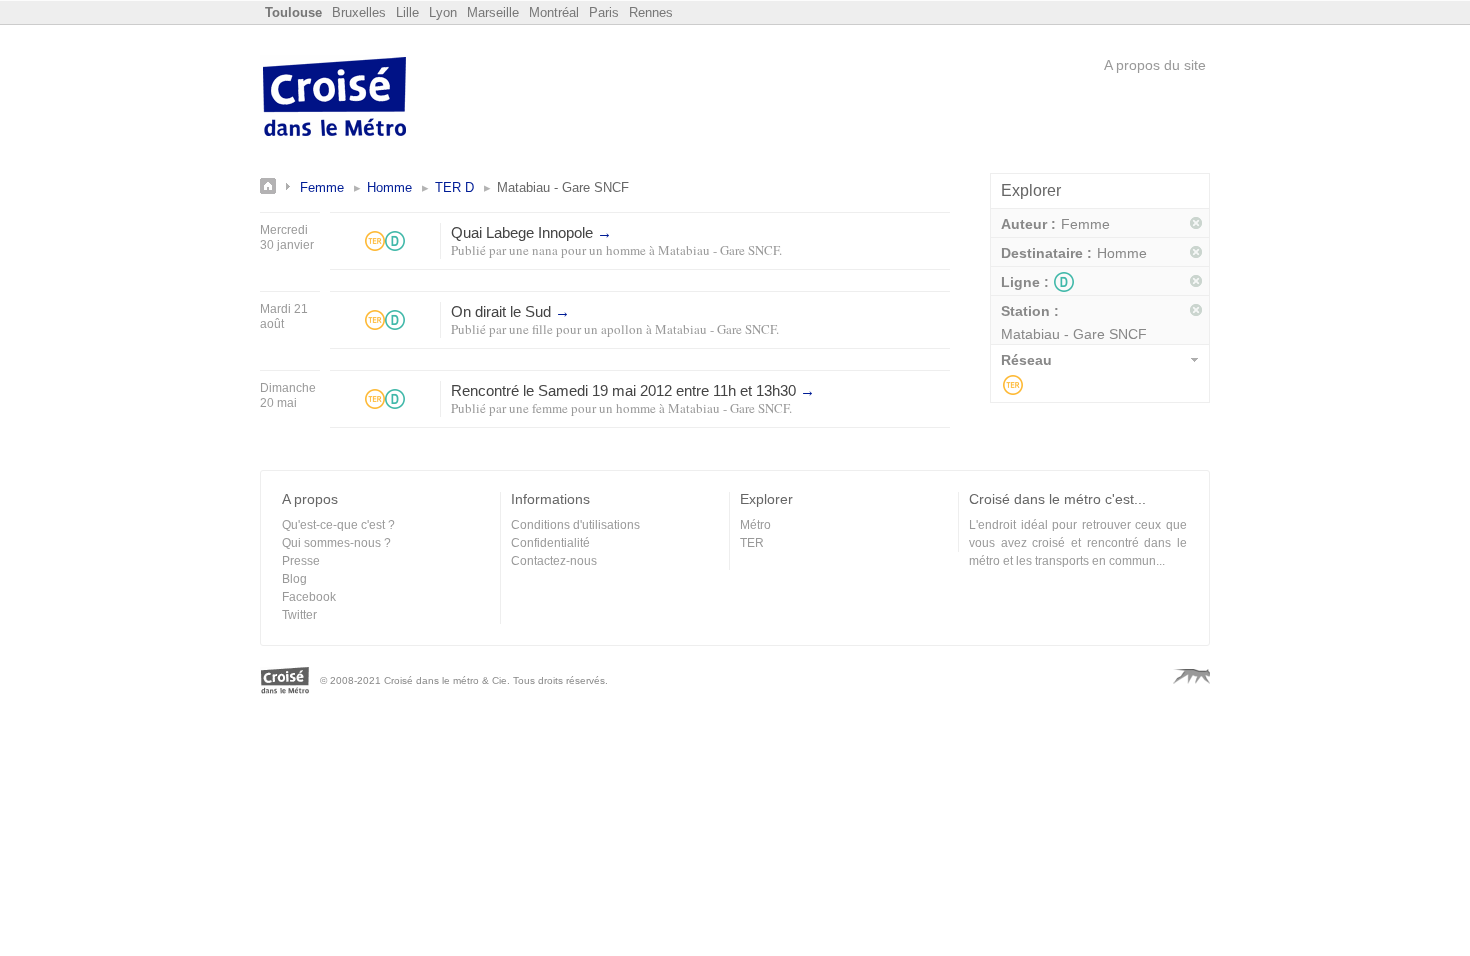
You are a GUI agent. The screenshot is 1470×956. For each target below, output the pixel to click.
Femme (322, 187)
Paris (604, 12)
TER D (454, 187)
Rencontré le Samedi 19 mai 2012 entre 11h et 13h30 (633, 390)
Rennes (651, 12)
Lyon (443, 12)
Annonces (280, 186)
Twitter (299, 615)
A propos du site (1155, 65)
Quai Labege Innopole (531, 232)
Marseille (493, 12)
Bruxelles (359, 12)
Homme (389, 187)
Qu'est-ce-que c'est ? (338, 525)
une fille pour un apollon (576, 329)
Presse (301, 561)
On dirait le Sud (510, 311)
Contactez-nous (554, 561)
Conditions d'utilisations (575, 525)
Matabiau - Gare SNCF (718, 250)
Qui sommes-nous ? (336, 543)
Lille (407, 12)
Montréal (554, 12)
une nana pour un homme (577, 250)
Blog (294, 579)
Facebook (309, 597)
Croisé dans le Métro (335, 99)
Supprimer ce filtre (1197, 224)
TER (1013, 385)
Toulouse (293, 12)
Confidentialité (550, 543)
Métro (755, 525)
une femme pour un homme (582, 408)
